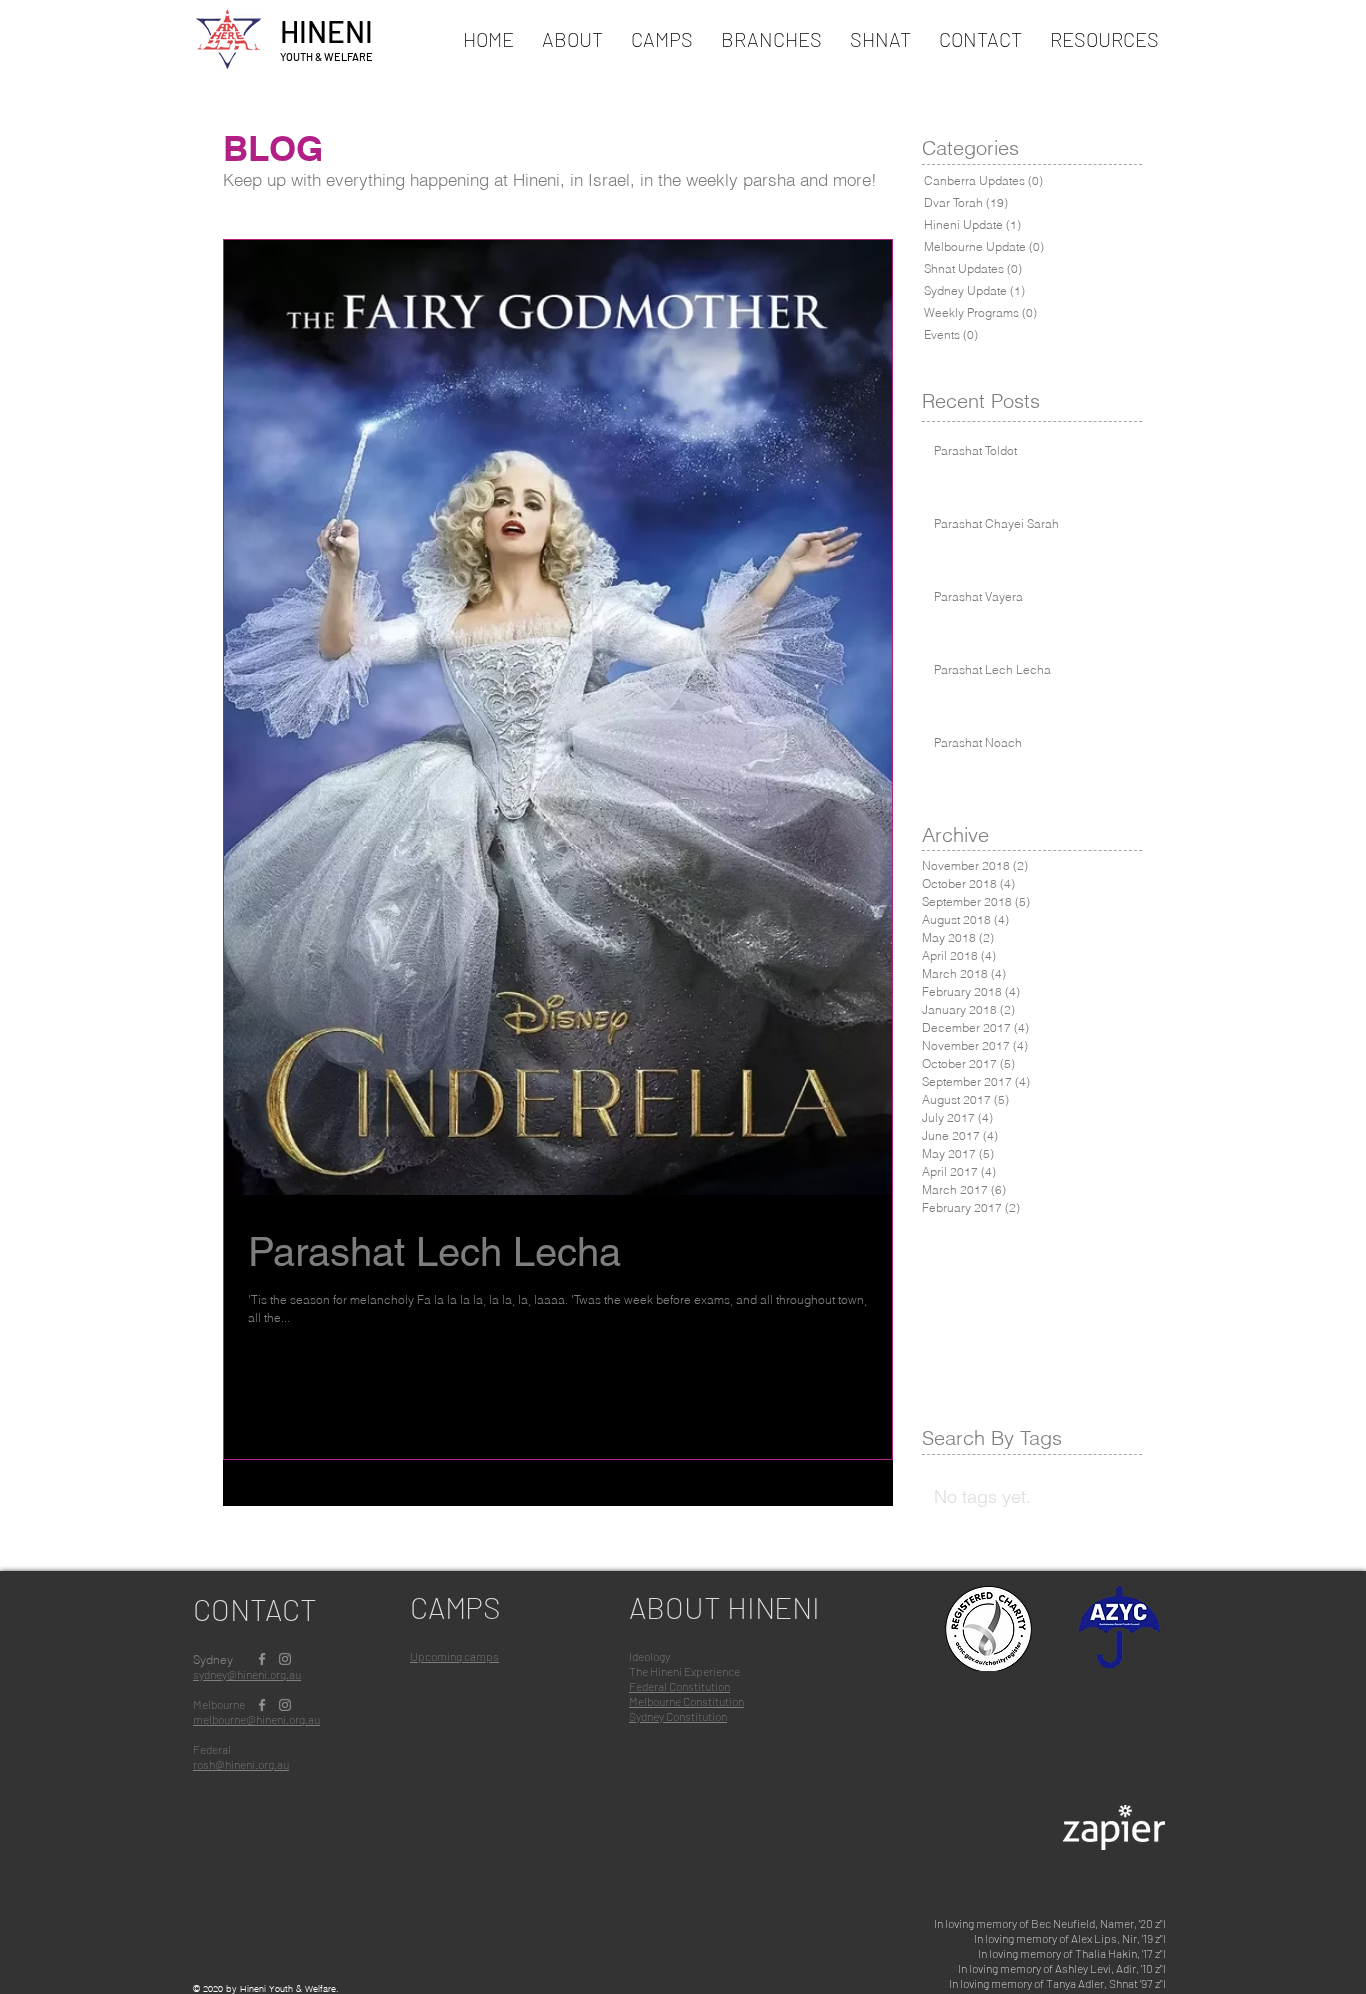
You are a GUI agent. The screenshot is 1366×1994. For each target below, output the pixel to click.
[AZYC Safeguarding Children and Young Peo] (1119, 1631)
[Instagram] (285, 1659)
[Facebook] (262, 1659)
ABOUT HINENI (724, 1607)
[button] (662, 39)
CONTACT (255, 1609)
